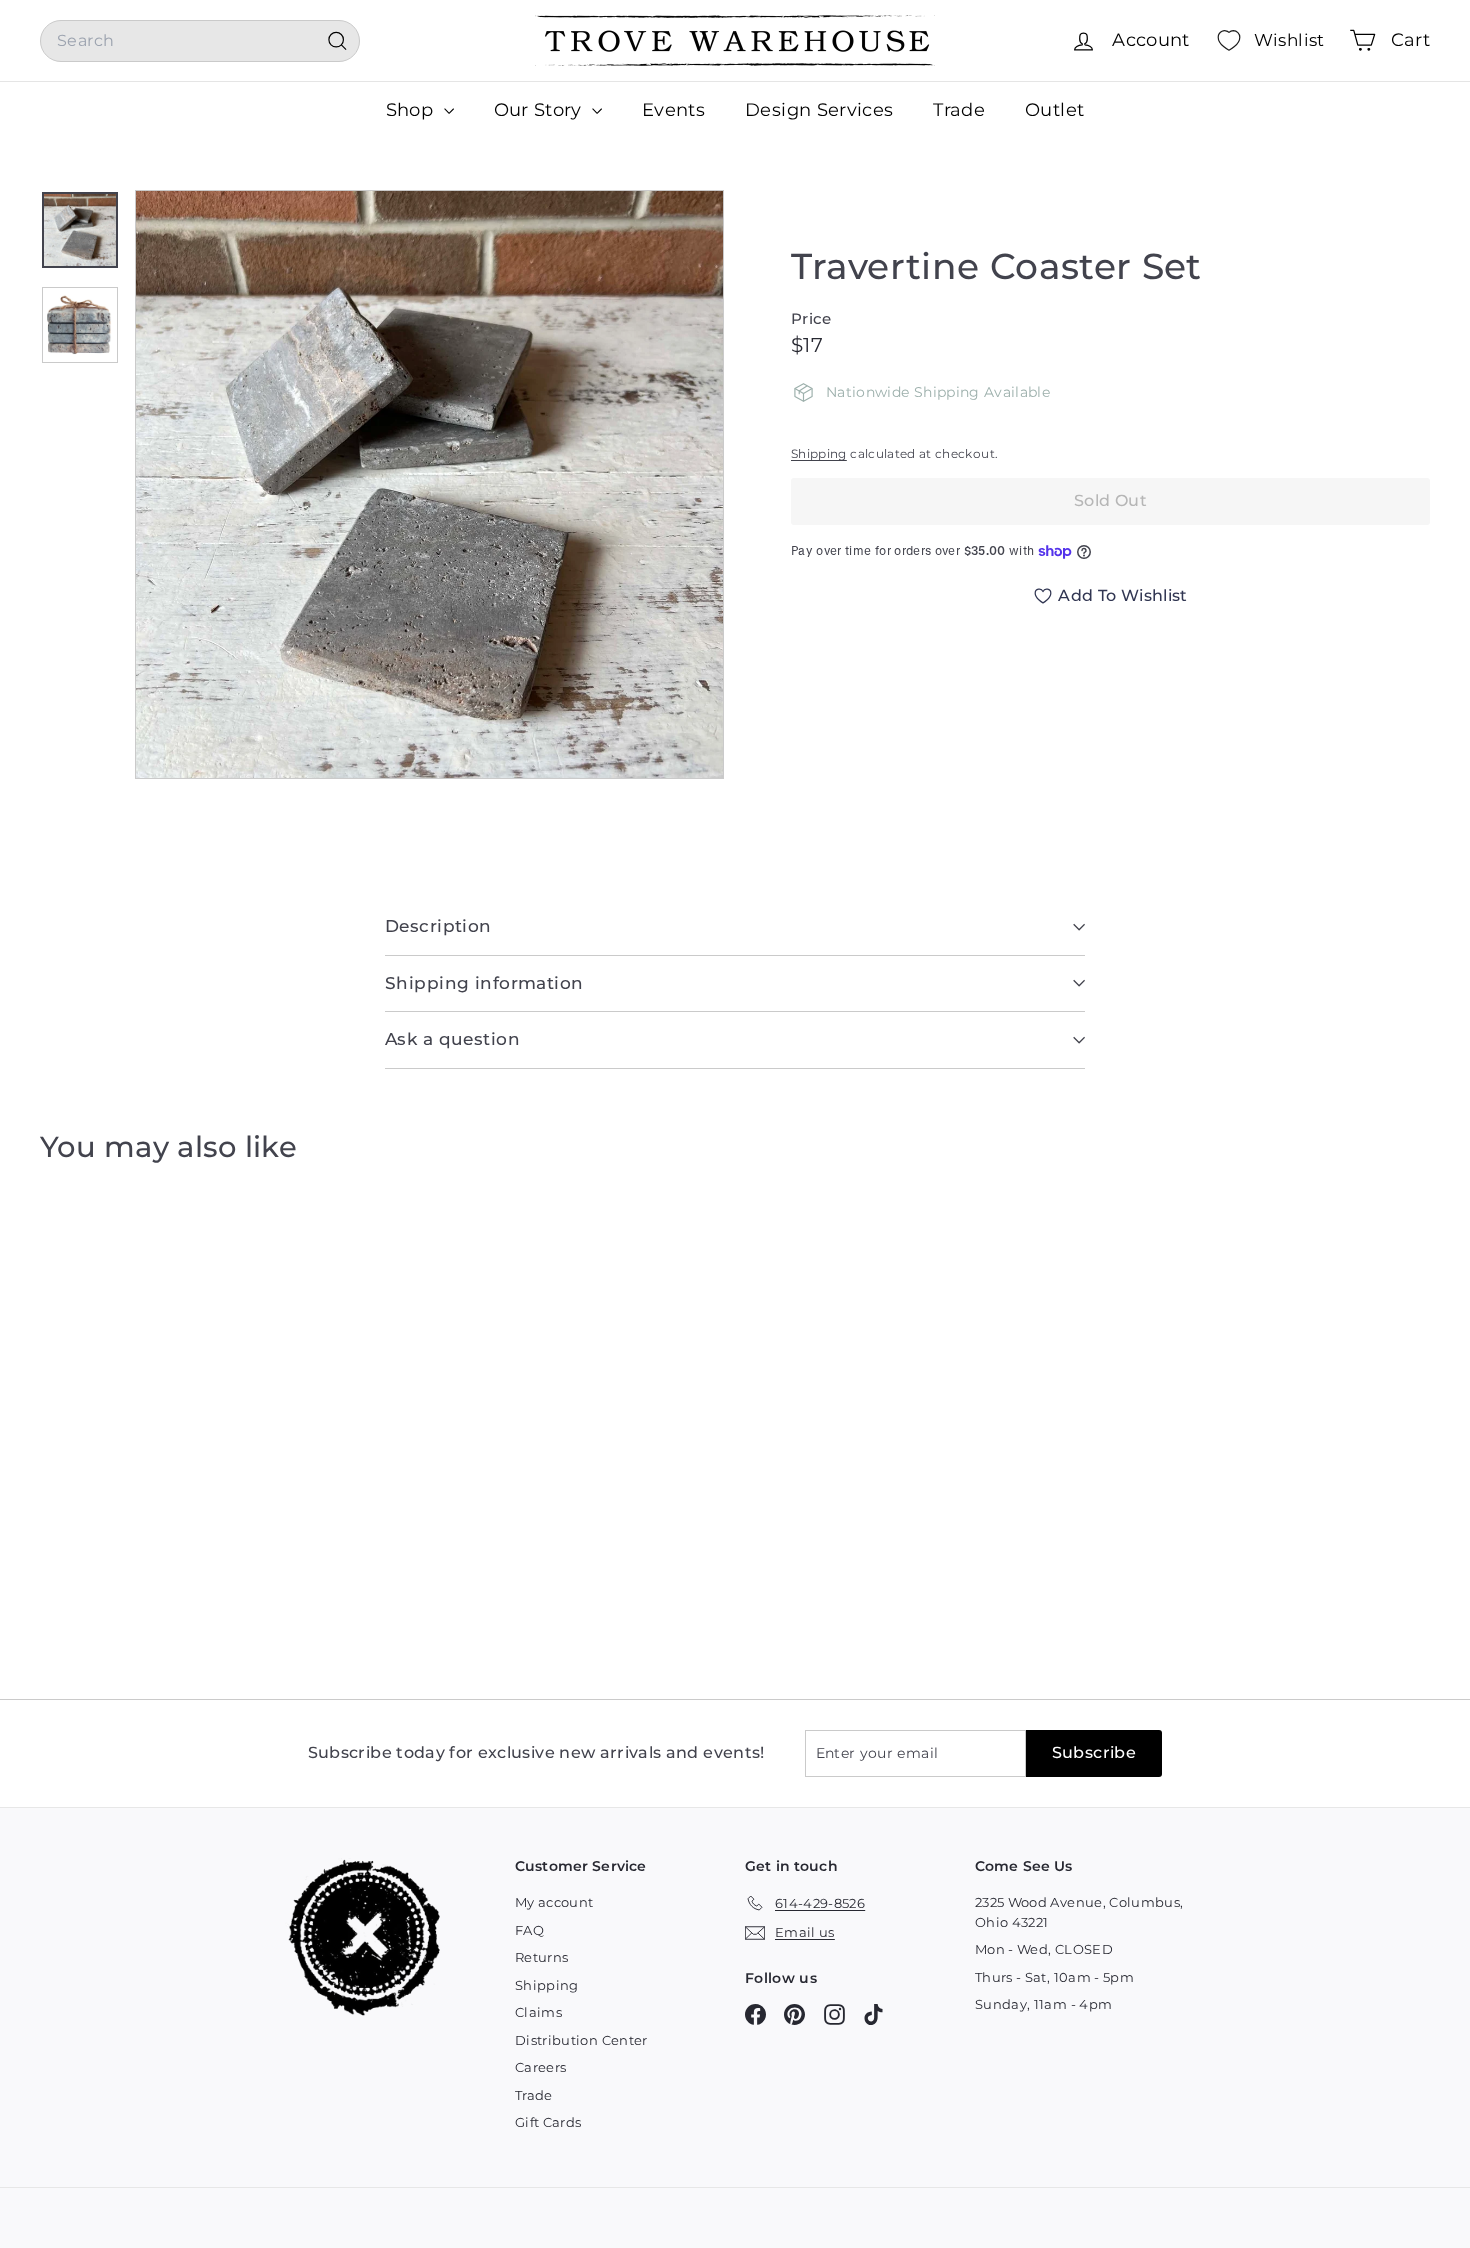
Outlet (1054, 110)
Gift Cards (548, 2122)
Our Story (541, 110)
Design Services (819, 110)
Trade (959, 110)
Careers (540, 2067)
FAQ (529, 1930)
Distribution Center (581, 2040)
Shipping (819, 453)
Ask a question (452, 1039)
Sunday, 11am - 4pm (1043, 2004)
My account (554, 1902)
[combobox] (200, 41)
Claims (538, 2012)
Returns (541, 1957)
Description (438, 926)
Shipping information (484, 983)
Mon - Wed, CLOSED (1044, 1949)
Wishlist (1289, 40)
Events (673, 110)
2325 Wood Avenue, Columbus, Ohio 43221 (1079, 1912)
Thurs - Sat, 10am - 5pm (1054, 1977)
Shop (412, 110)
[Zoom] (429, 484)
